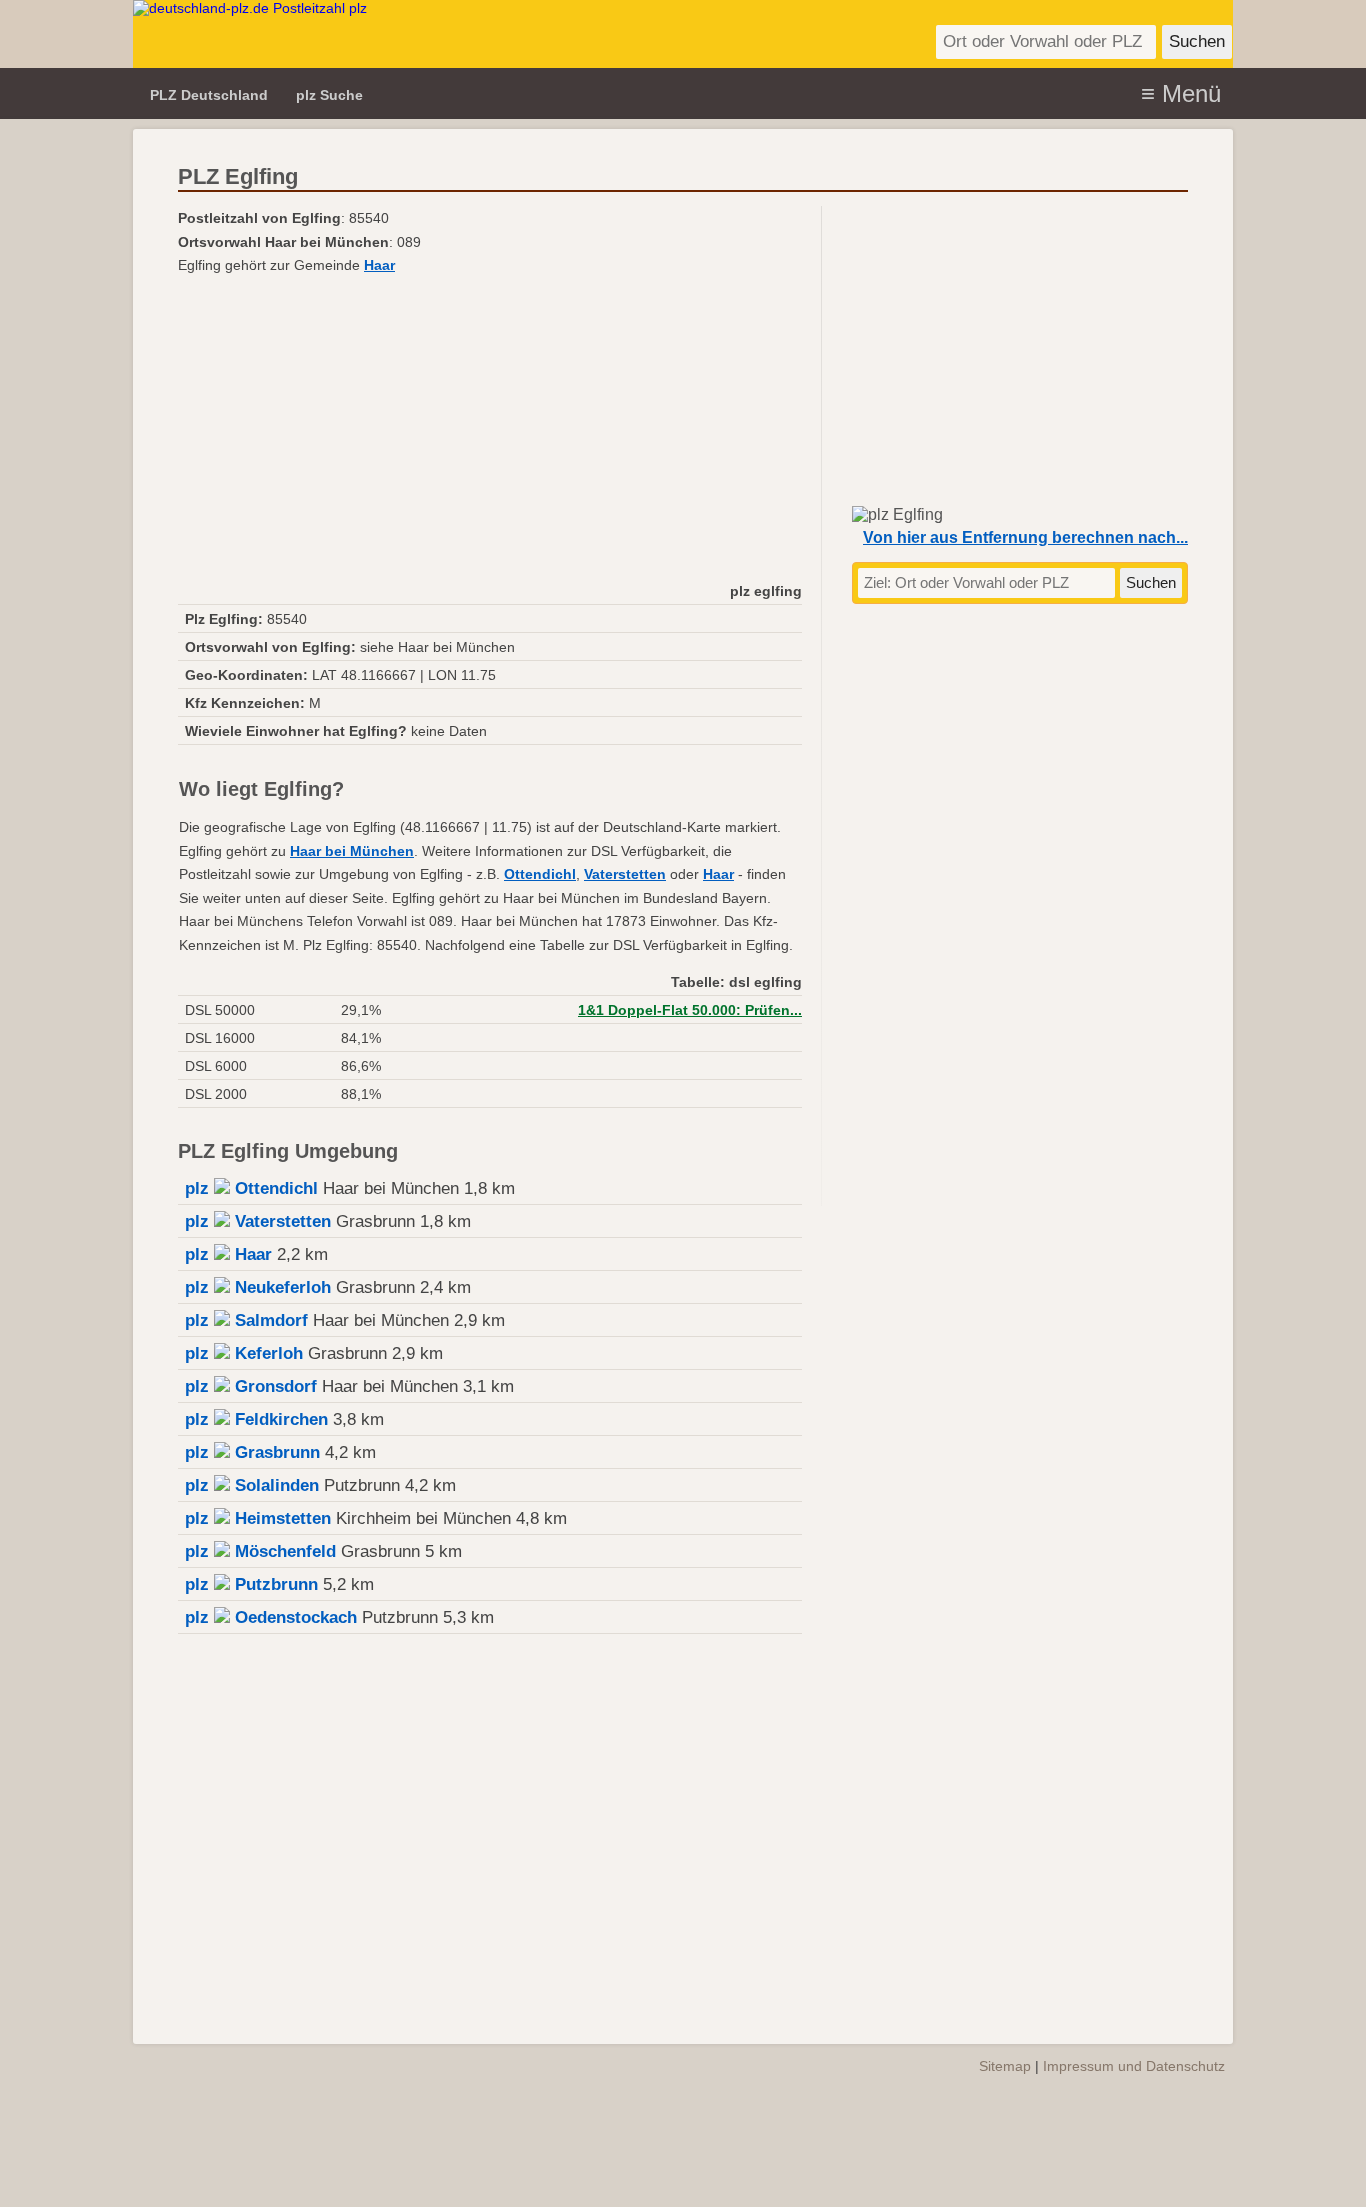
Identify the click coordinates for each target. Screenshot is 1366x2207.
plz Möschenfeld (260, 1551)
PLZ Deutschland (209, 95)
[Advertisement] (490, 427)
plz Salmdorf (246, 1320)
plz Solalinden (252, 1485)
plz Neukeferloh (258, 1287)
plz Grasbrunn (252, 1452)
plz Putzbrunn (251, 1584)
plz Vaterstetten (258, 1221)
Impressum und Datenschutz (1134, 2066)
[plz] (435, 34)
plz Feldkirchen (256, 1419)
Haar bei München (352, 851)
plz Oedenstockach (271, 1617)
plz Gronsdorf (251, 1386)
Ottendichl (540, 874)
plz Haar (228, 1254)
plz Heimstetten (258, 1518)
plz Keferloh (244, 1353)
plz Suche (329, 95)
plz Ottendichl (251, 1188)
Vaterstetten (625, 874)
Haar (379, 265)
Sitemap (1005, 2066)
